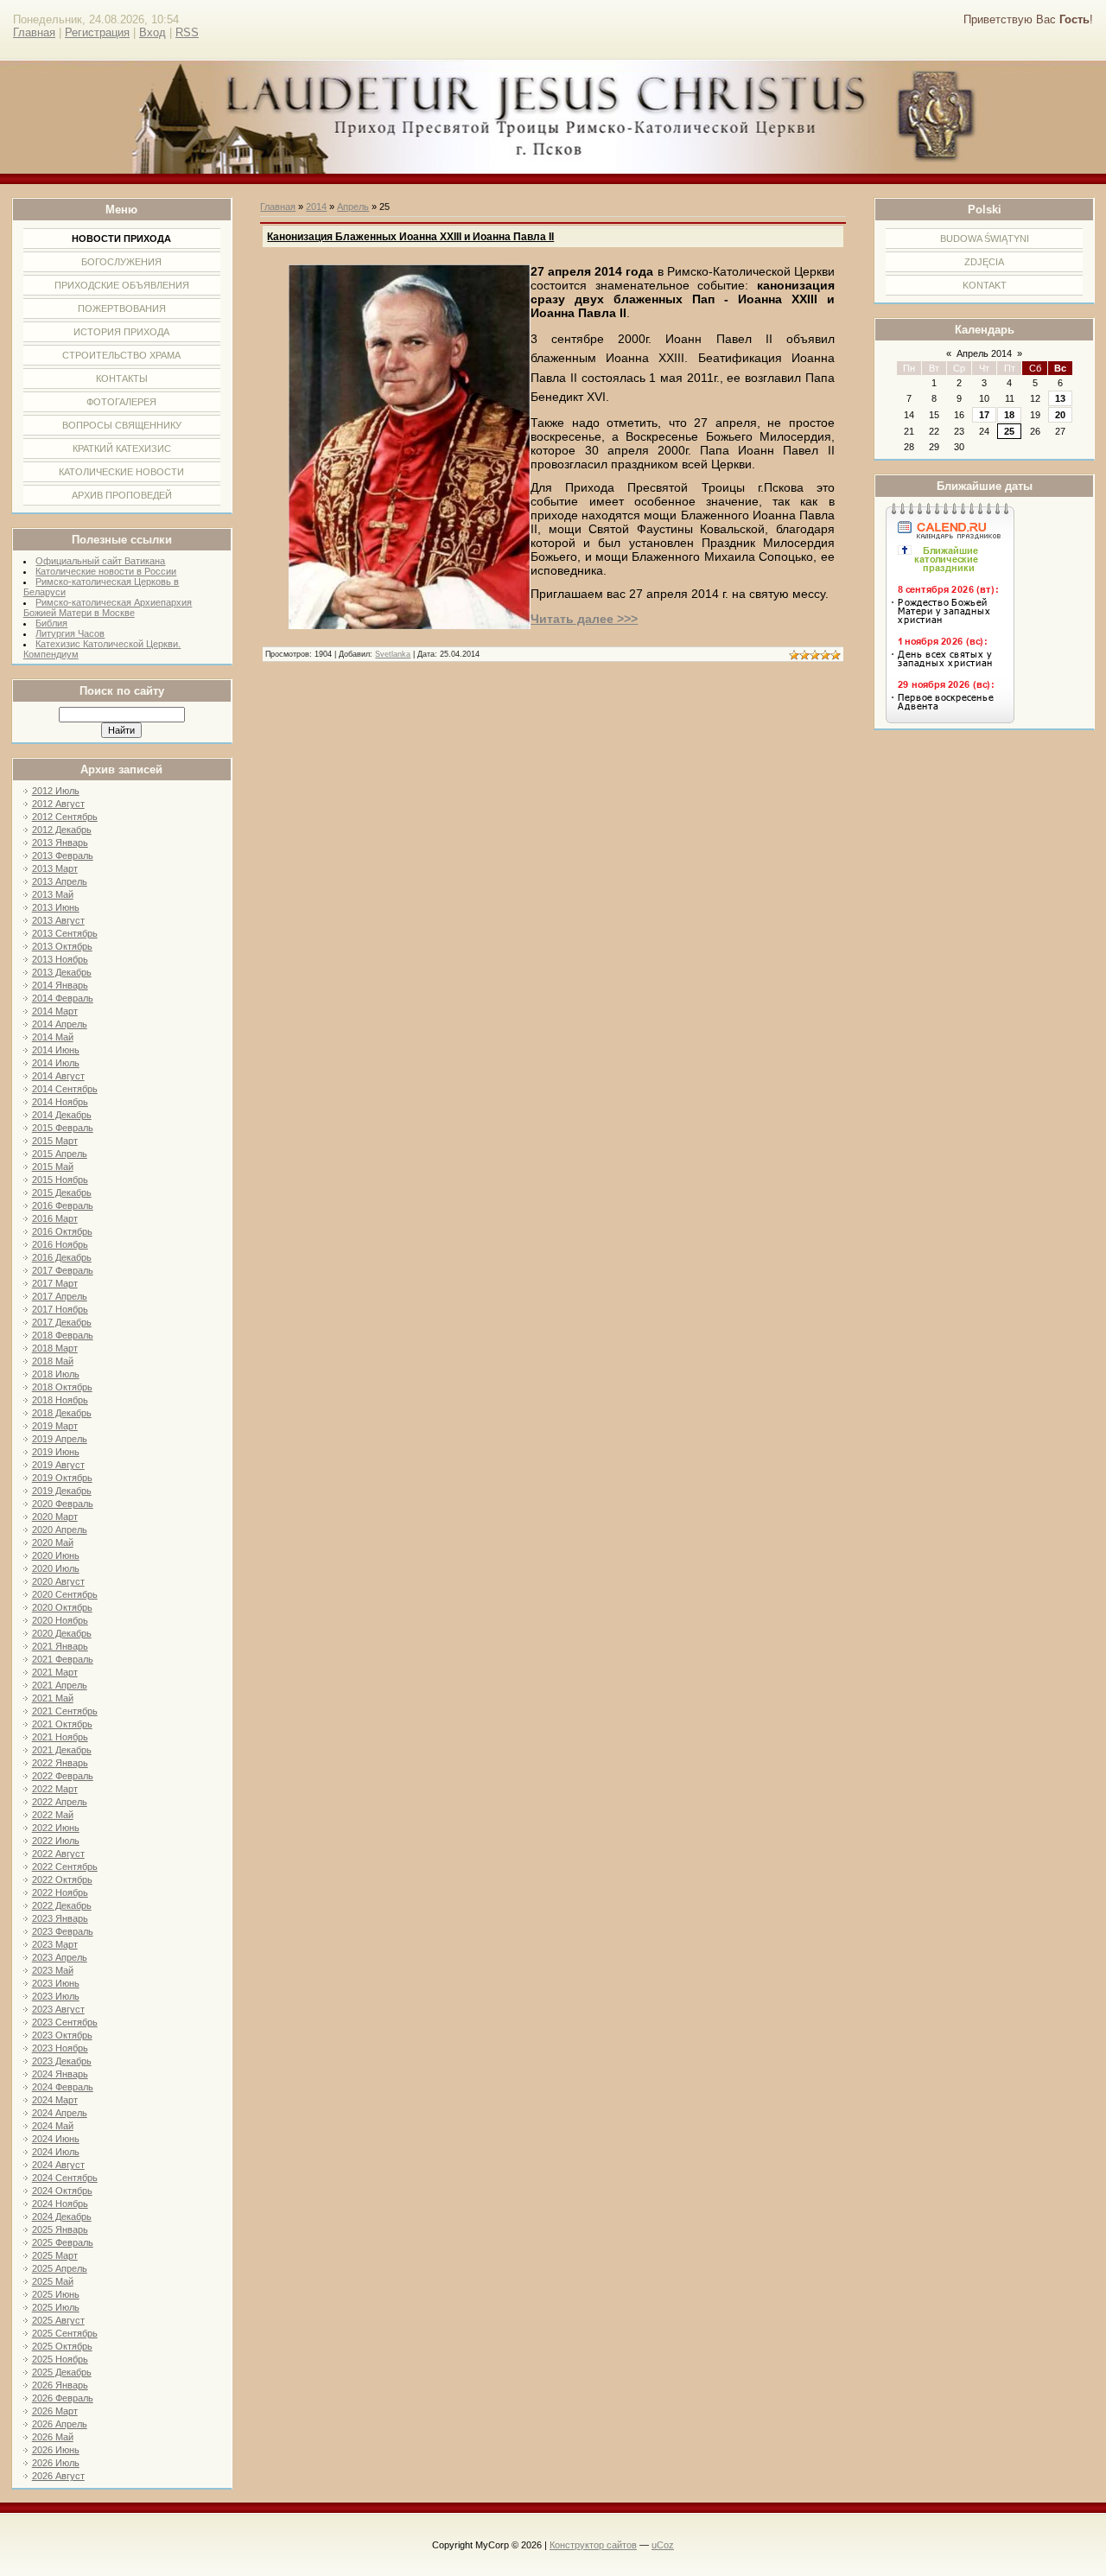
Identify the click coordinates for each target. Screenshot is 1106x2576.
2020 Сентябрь (65, 1594)
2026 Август (58, 2476)
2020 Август (58, 1581)
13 (1060, 398)
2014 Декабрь (62, 1115)
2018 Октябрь (62, 1387)
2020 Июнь (56, 1555)
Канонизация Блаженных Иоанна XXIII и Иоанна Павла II (410, 237)
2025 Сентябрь (65, 2333)
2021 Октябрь (62, 1724)
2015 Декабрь (62, 1193)
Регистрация (97, 32)
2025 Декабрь (62, 2372)
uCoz (663, 2545)
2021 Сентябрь (65, 1711)
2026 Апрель (60, 2424)
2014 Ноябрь (60, 1102)
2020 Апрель (60, 1530)
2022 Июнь (56, 1828)
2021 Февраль (63, 1659)
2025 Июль (56, 2307)
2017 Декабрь (62, 1322)
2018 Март (55, 1348)
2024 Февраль (63, 2087)
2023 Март (55, 1944)
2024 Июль (56, 2152)
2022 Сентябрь (65, 1867)
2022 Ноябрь (60, 1892)
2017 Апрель (60, 1296)
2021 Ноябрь (60, 1737)
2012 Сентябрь (65, 817)
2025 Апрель (60, 2268)
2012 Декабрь (62, 830)
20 (1060, 415)
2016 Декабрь (62, 1257)
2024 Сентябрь (65, 2178)
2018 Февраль (63, 1335)
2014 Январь (60, 985)
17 (984, 415)
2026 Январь (60, 2385)
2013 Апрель (60, 881)
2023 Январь (60, 1918)
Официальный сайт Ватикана (100, 561)
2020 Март (55, 1517)
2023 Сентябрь (65, 2022)
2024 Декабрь (62, 2217)
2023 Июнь (56, 1983)
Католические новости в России (106, 571)
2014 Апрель (60, 1024)
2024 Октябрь (62, 2191)
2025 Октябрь (62, 2346)
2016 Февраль (63, 1205)
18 (1009, 415)
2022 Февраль (63, 1776)
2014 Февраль (63, 998)
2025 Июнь (56, 2294)
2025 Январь (60, 2229)
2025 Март (55, 2255)
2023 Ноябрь (60, 2048)
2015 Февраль (63, 1128)
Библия (51, 623)
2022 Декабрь (62, 1905)
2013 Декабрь (62, 972)
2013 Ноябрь (60, 959)
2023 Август (58, 2009)
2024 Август (58, 2165)
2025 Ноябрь (60, 2359)
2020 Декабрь (62, 1633)
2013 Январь (60, 843)
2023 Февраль (63, 1931)
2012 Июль (56, 791)
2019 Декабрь (62, 1491)
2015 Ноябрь (60, 1180)
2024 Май (53, 2126)
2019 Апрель (60, 1439)
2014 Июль (56, 1063)
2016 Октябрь (62, 1231)
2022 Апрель (60, 1802)
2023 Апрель (60, 1957)
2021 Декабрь (62, 1750)
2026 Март (55, 2411)
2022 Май (53, 1815)
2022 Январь (60, 1763)
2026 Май (53, 2437)
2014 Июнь (56, 1050)
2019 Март (55, 1426)
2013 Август (58, 920)
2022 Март (55, 1789)
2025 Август (58, 2320)
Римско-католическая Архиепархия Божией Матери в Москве (108, 607)
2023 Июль (56, 1996)
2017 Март (55, 1283)
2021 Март (55, 1672)
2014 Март (55, 1011)
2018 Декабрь (62, 1413)
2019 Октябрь (62, 1478)
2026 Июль (56, 2463)
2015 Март (55, 1141)
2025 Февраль (63, 2242)
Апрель (353, 207)
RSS (187, 32)
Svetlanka (393, 654)
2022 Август (58, 1854)
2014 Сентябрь (65, 1089)
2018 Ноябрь (60, 1400)
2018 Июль (56, 1374)
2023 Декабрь (62, 2061)
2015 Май (53, 1167)
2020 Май (53, 1542)
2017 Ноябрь (60, 1309)
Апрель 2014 (984, 353)
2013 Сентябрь (65, 933)
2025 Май (53, 2281)
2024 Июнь (56, 2139)
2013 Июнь (56, 907)
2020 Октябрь (62, 1607)
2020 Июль (56, 1568)
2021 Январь (60, 1646)
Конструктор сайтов (593, 2545)
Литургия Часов (70, 633)
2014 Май (53, 1037)
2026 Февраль (63, 2398)
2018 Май (53, 1361)
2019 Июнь (56, 1452)
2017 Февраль (63, 1270)
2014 (316, 207)
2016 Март (55, 1218)
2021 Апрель (60, 1685)
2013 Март (55, 868)
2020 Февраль (63, 1504)
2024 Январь (60, 2074)
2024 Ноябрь (60, 2204)
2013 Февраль (63, 855)
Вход (153, 32)
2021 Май (53, 1698)
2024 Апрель (60, 2113)
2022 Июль (56, 1841)
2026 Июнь (56, 2450)
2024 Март (55, 2100)
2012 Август (58, 804)
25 (1009, 431)
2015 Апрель (60, 1154)
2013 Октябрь (62, 946)
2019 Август (58, 1465)
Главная (34, 32)
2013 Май (53, 894)
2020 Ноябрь (60, 1620)
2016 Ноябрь (60, 1244)
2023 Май (53, 1970)
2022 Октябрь (62, 1880)
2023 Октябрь (62, 2035)
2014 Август (58, 1076)
